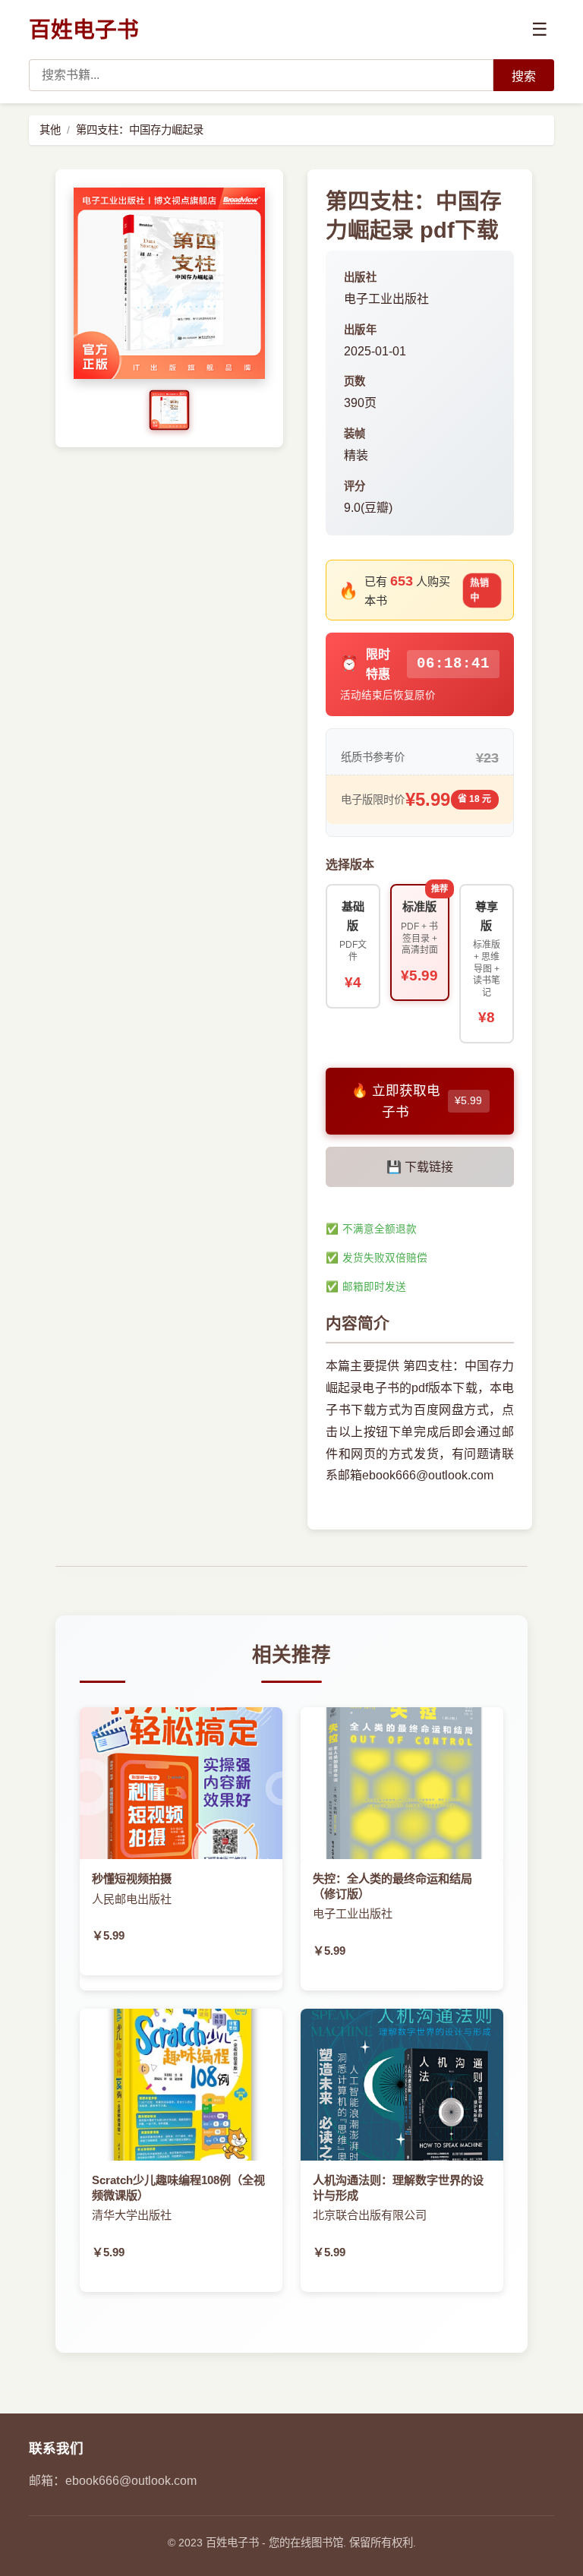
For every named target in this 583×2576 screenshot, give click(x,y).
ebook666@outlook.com (131, 2481)
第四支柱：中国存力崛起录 (140, 130)
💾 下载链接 (420, 1167)
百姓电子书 (84, 30)
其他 (50, 130)
